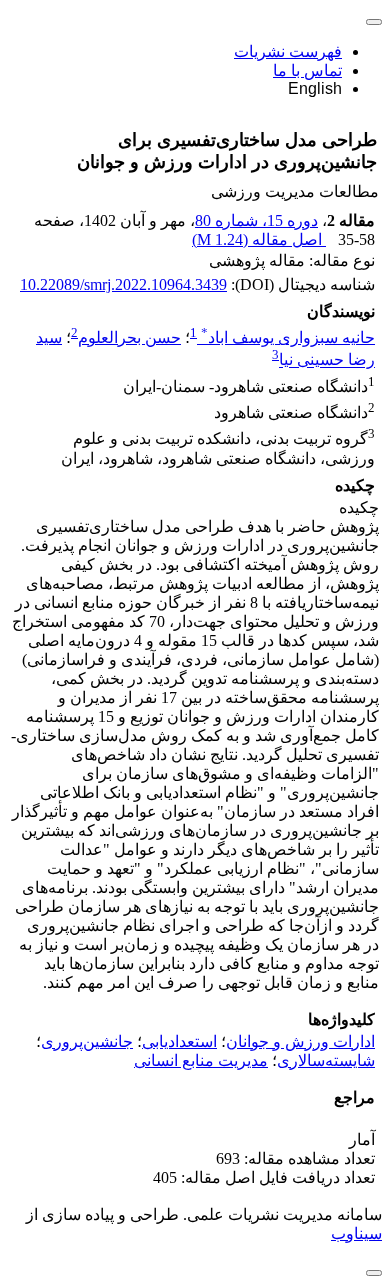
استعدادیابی (179, 1041)
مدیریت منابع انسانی (201, 1060)
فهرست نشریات (288, 51)
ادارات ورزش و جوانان (300, 1041)
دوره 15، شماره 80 (256, 220)
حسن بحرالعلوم (129, 337)
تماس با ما (307, 70)
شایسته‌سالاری (326, 1060)
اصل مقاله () (259, 239)
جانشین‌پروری (87, 1041)
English (315, 88)
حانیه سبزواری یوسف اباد (288, 337)
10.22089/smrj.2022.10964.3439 (123, 284)
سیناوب (356, 1233)
